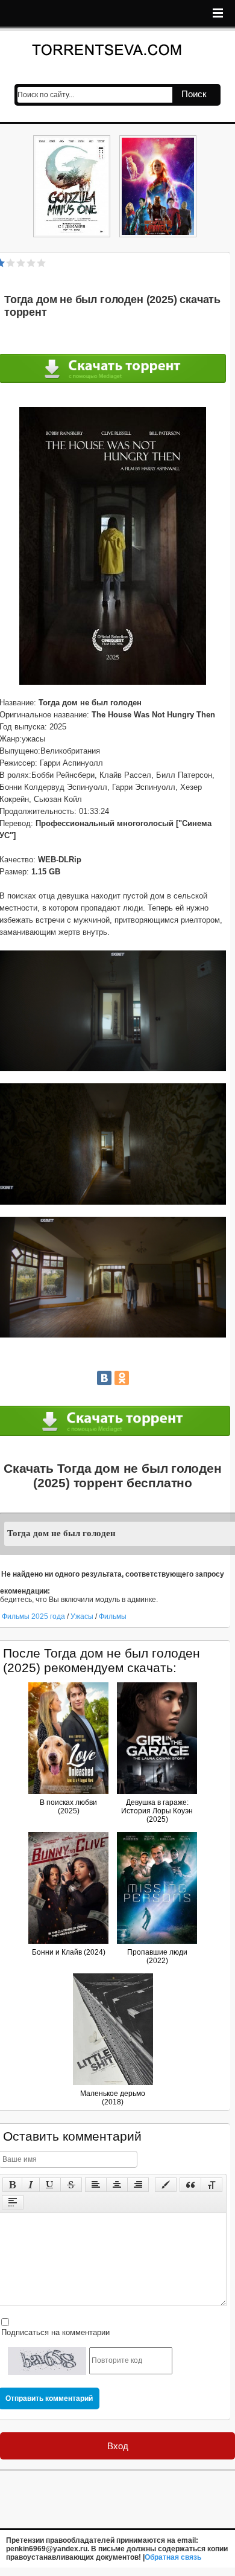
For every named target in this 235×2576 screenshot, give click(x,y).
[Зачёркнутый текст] (71, 2185)
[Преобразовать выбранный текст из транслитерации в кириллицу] (211, 2185)
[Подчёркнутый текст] (50, 2185)
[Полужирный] (12, 2185)
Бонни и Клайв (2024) (69, 1952)
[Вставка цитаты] (190, 2185)
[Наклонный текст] (31, 2185)
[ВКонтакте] (104, 1378)
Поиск (194, 94)
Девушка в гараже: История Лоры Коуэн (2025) (157, 1811)
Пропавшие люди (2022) (157, 1956)
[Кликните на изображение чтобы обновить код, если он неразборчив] (47, 2361)
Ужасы (83, 1616)
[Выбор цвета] (166, 2185)
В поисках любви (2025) (68, 1807)
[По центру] (117, 2185)
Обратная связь (173, 2557)
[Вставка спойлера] (13, 2202)
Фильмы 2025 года (33, 1616)
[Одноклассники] (122, 1378)
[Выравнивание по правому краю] (138, 2185)
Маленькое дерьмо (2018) (113, 2098)
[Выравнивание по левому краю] (96, 2185)
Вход (118, 2446)
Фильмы (113, 1616)
